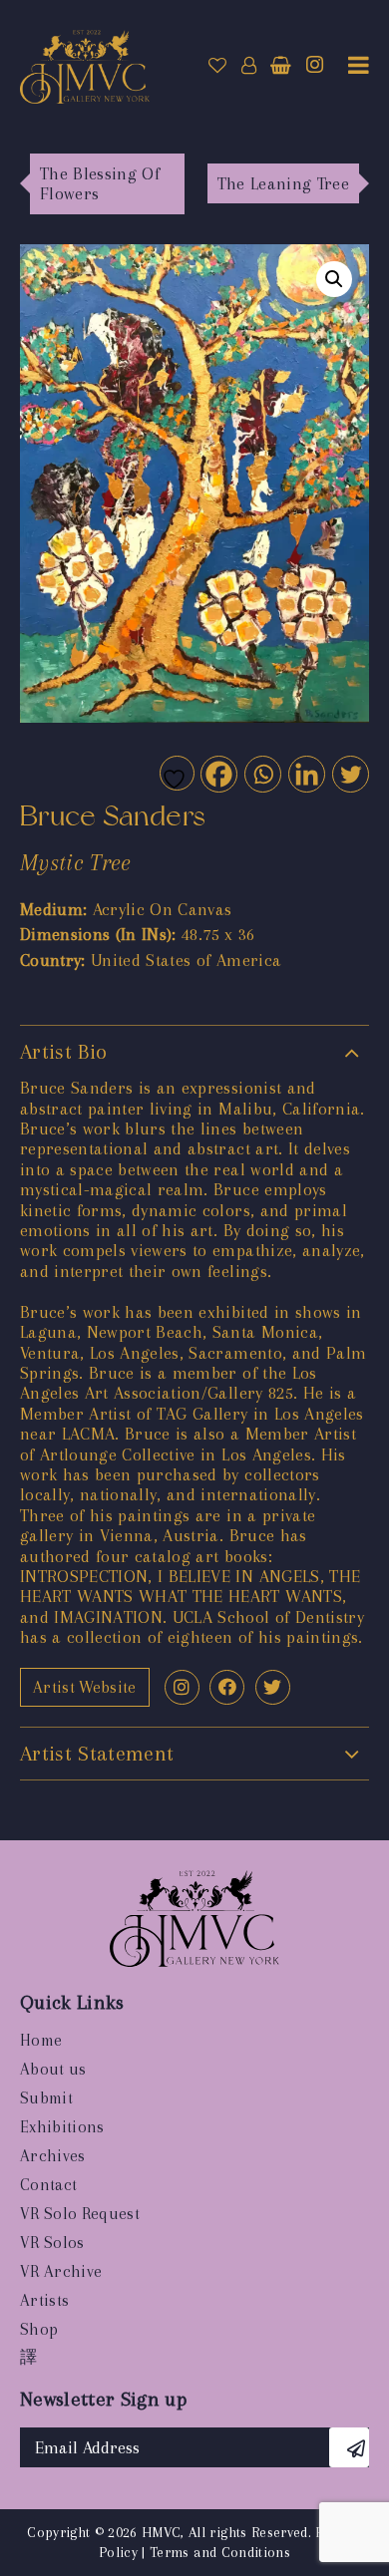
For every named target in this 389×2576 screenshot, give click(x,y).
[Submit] (349, 2447)
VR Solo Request (80, 2214)
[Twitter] (350, 773)
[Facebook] (218, 773)
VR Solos (52, 2243)
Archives (53, 2156)
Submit (46, 2098)
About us (53, 2069)
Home (41, 2040)
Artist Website (85, 1687)
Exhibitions (62, 2127)
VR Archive (61, 2271)
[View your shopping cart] (281, 66)
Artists (44, 2300)
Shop (39, 2329)
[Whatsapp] (262, 773)
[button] (334, 279)
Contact (48, 2185)
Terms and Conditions (220, 2552)
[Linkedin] (306, 773)
